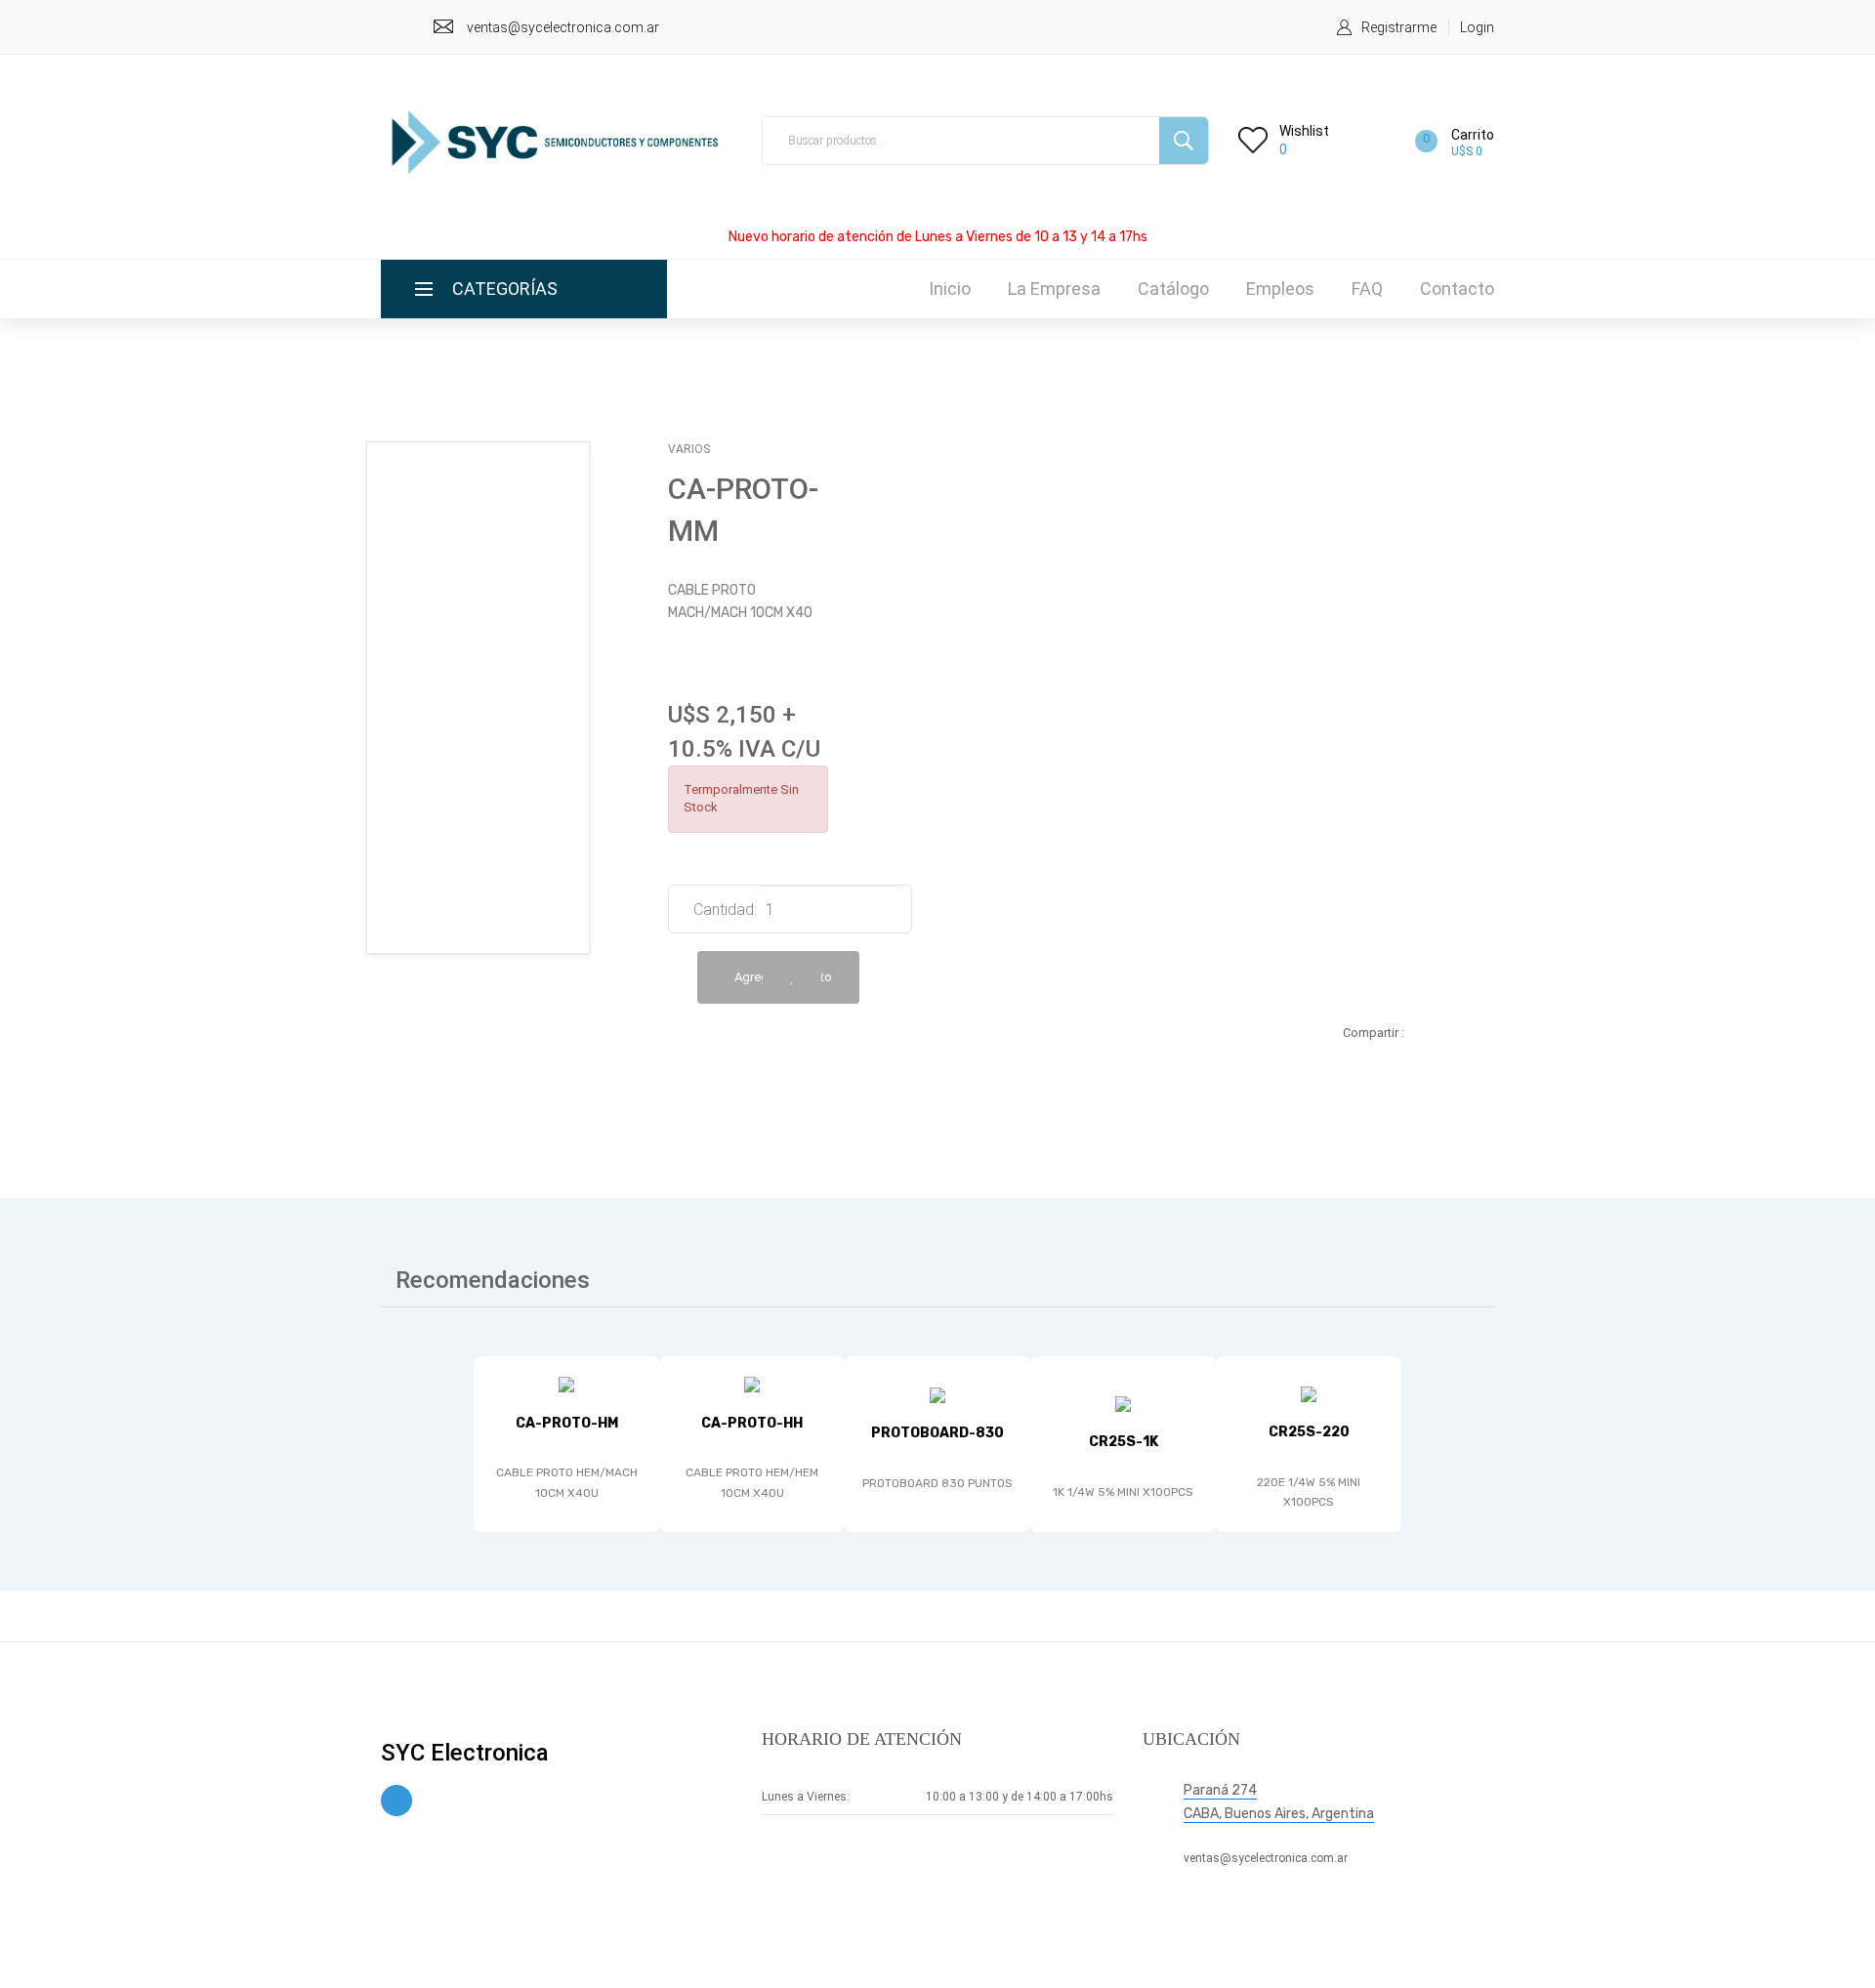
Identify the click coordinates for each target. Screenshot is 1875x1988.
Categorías (505, 289)
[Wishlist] (792, 977)
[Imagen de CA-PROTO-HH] (752, 1385)
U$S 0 (1467, 151)
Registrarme (1399, 27)
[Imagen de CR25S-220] (1309, 1394)
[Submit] (1184, 141)
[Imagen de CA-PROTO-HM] (566, 1385)
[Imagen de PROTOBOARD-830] (937, 1395)
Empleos (1280, 289)
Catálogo (1173, 289)
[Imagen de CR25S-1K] (1123, 1404)
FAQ (1367, 289)
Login (1477, 27)
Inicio (950, 289)
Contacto (1457, 289)
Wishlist (1304, 131)
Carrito (1473, 135)
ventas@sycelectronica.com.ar (563, 27)
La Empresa (1054, 289)
